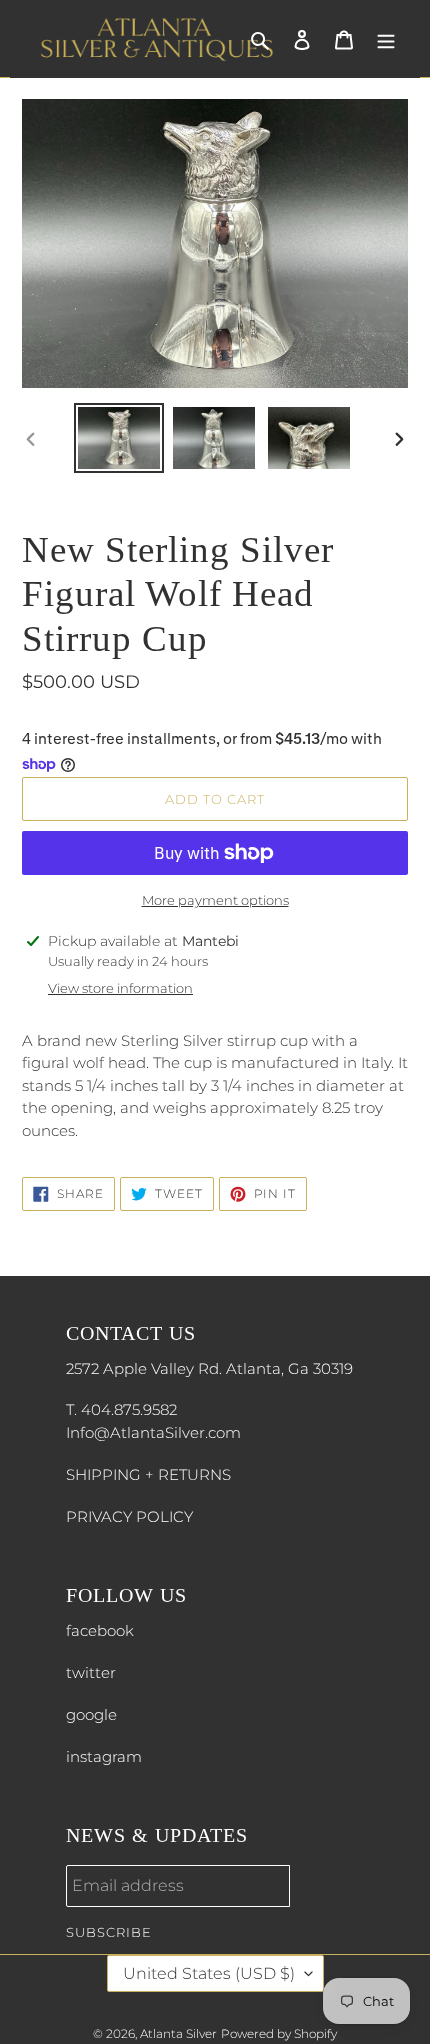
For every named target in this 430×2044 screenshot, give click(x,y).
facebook (100, 1630)
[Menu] (386, 39)
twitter (91, 1672)
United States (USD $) (209, 1973)
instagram (104, 1756)
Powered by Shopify (279, 2033)
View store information (120, 988)
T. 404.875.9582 (121, 1409)
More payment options (215, 900)
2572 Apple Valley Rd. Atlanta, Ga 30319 (209, 1368)
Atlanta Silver (178, 2033)
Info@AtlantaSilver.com (153, 1432)
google (91, 1714)
